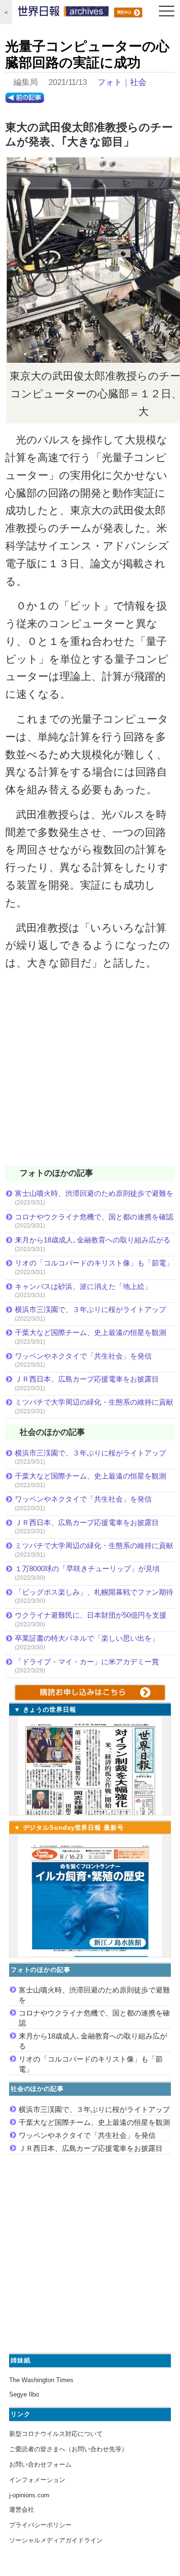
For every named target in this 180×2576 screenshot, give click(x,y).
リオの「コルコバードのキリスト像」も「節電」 (94, 1263)
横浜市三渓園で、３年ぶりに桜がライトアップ (94, 1309)
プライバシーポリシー (40, 2525)
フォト (110, 82)
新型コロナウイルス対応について (56, 2434)
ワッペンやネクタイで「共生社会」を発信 (83, 1356)
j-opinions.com (29, 2495)
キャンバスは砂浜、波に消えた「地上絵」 (83, 1286)
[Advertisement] (90, 1074)
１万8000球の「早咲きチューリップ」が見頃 (87, 1568)
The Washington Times (41, 2380)
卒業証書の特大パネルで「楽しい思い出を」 (87, 1638)
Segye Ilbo (24, 2394)
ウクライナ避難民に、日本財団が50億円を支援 (91, 1615)
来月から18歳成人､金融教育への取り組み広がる (93, 1240)
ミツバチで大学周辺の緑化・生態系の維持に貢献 (94, 1402)
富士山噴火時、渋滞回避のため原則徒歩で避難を (94, 1193)
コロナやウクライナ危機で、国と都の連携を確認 (94, 1217)
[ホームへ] (63, 13)
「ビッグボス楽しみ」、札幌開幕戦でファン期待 (94, 1592)
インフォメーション (37, 2480)
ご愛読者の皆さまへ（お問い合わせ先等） (68, 2449)
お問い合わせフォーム (40, 2464)
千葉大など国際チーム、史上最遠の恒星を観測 (90, 1332)
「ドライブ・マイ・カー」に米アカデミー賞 (87, 1662)
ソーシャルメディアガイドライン (56, 2540)
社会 (138, 82)
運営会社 (22, 2510)
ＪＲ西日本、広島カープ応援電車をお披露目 (87, 1379)
